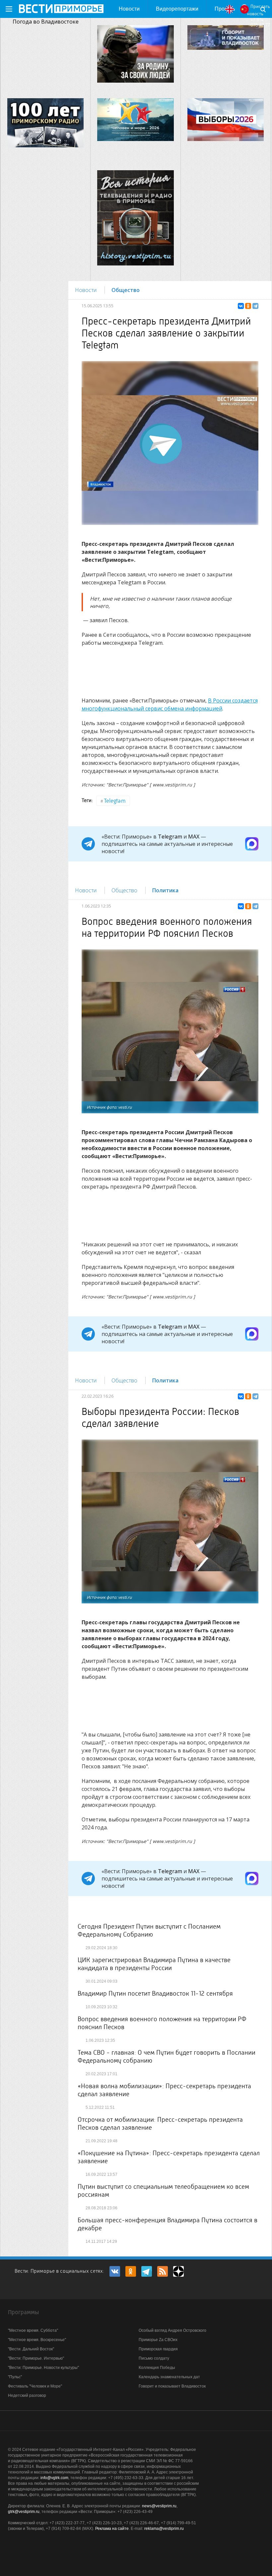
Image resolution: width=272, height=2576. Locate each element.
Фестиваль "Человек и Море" (35, 2386)
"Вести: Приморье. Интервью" (36, 2358)
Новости (129, 9)
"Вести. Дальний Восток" (31, 2349)
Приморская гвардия (158, 2349)
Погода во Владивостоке (46, 22)
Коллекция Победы (157, 2368)
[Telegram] (255, 306)
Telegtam (115, 801)
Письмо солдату (154, 2358)
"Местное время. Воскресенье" (37, 2340)
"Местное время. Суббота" (33, 2330)
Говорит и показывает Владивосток (172, 2386)
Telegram (170, 837)
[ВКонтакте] (241, 306)
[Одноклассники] (248, 306)
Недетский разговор (27, 2395)
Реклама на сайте (112, 2529)
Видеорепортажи (177, 9)
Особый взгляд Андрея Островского (172, 2330)
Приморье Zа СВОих (158, 2340)
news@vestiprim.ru (159, 2506)
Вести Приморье (61, 9)
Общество (126, 290)
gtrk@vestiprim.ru (24, 2512)
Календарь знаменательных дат (169, 2377)
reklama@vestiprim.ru (164, 2529)
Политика (165, 890)
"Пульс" (15, 2377)
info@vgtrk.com (54, 2478)
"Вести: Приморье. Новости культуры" (43, 2368)
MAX (194, 837)
